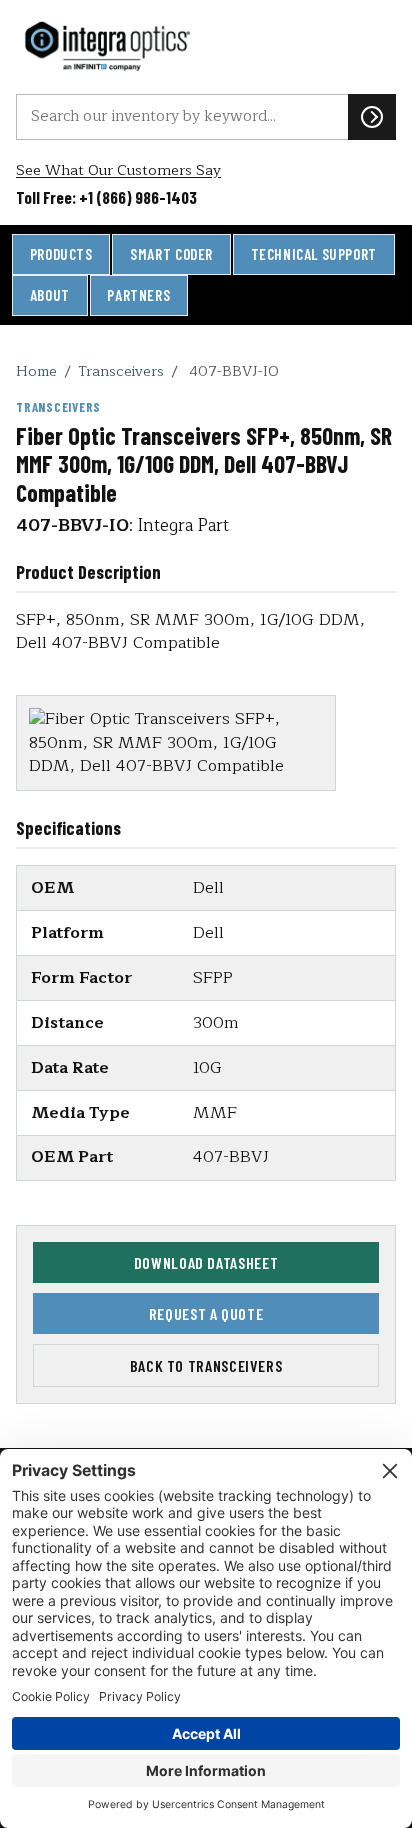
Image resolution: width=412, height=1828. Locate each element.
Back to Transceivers (206, 1365)
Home (36, 371)
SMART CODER (171, 254)
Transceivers (121, 371)
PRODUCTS (61, 254)
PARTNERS (138, 295)
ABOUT (50, 295)
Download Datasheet (206, 1262)
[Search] (372, 117)
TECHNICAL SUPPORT (314, 254)
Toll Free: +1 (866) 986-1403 (106, 197)
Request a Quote (206, 1313)
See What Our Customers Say (118, 170)
